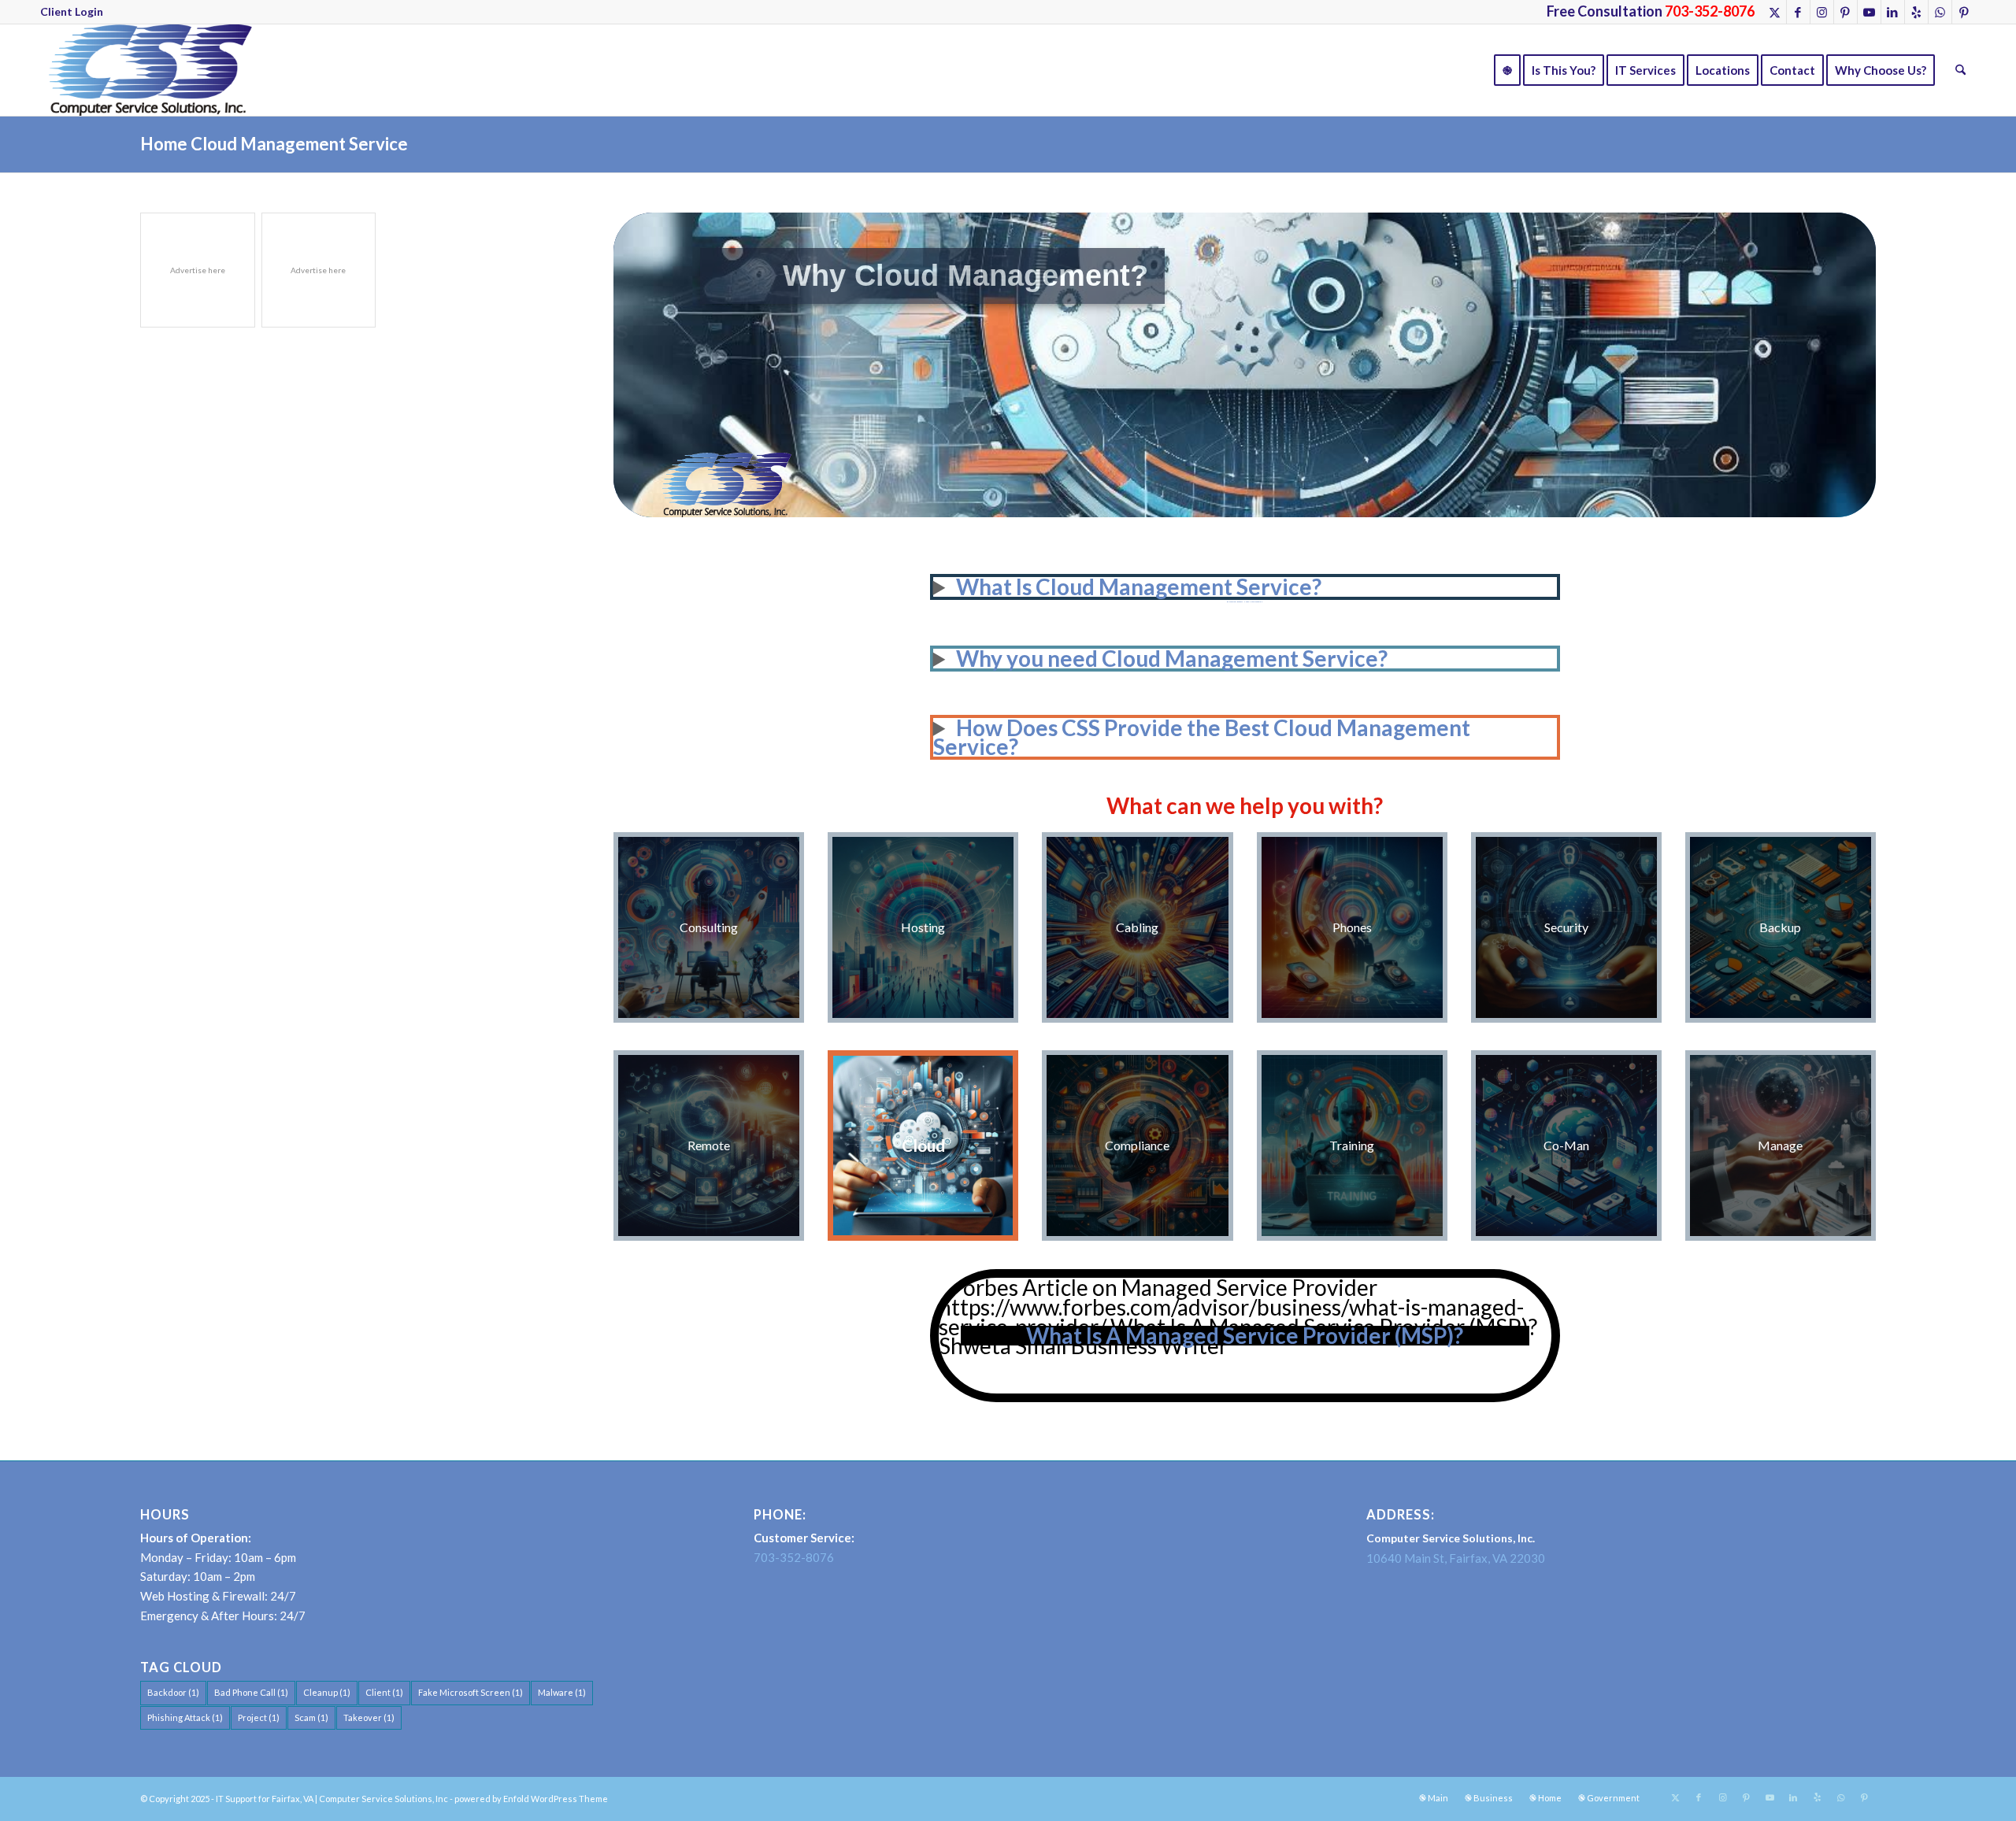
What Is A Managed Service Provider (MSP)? (1245, 1335)
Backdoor (173, 1692)
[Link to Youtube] (1869, 12)
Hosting (923, 927)
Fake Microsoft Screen (471, 1692)
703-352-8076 (794, 1557)
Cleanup (327, 1692)
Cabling (1137, 927)
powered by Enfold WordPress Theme (531, 1799)
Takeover (369, 1717)
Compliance (1137, 1145)
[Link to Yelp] (1916, 12)
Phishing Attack (185, 1717)
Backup (1780, 927)
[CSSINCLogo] (146, 70)
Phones (1352, 927)
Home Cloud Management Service (274, 144)
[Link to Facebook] (1798, 12)
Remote (709, 1145)
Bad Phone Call (251, 1692)
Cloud (923, 1145)
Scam (311, 1717)
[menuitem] (72, 12)
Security (1566, 927)
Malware (562, 1692)
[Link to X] (1775, 12)
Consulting (709, 927)
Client (384, 1692)
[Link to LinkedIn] (1893, 12)
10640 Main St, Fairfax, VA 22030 (1456, 1558)
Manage (1780, 1145)
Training (1352, 1145)
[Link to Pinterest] (1846, 12)
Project (259, 1717)
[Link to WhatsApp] (1940, 12)
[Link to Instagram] (1822, 12)
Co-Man (1566, 1145)
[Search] (1960, 70)
